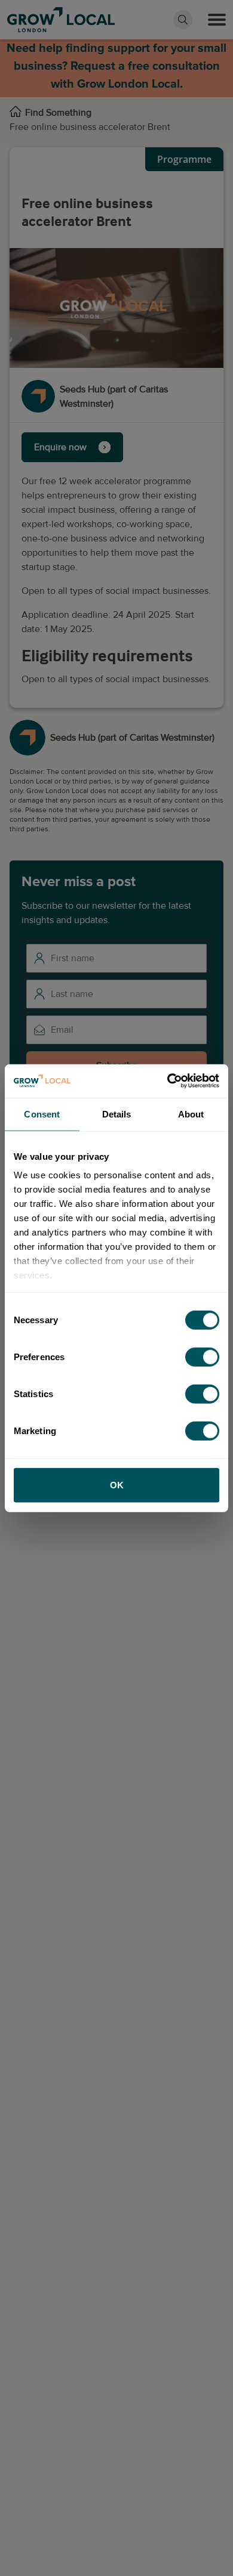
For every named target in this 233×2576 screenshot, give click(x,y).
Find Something (58, 113)
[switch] (202, 1357)
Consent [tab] (42, 1114)
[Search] (183, 20)
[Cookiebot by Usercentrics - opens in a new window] (168, 1081)
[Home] (16, 113)
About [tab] (191, 1114)
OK (117, 1484)
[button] (217, 20)
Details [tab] (117, 1114)
